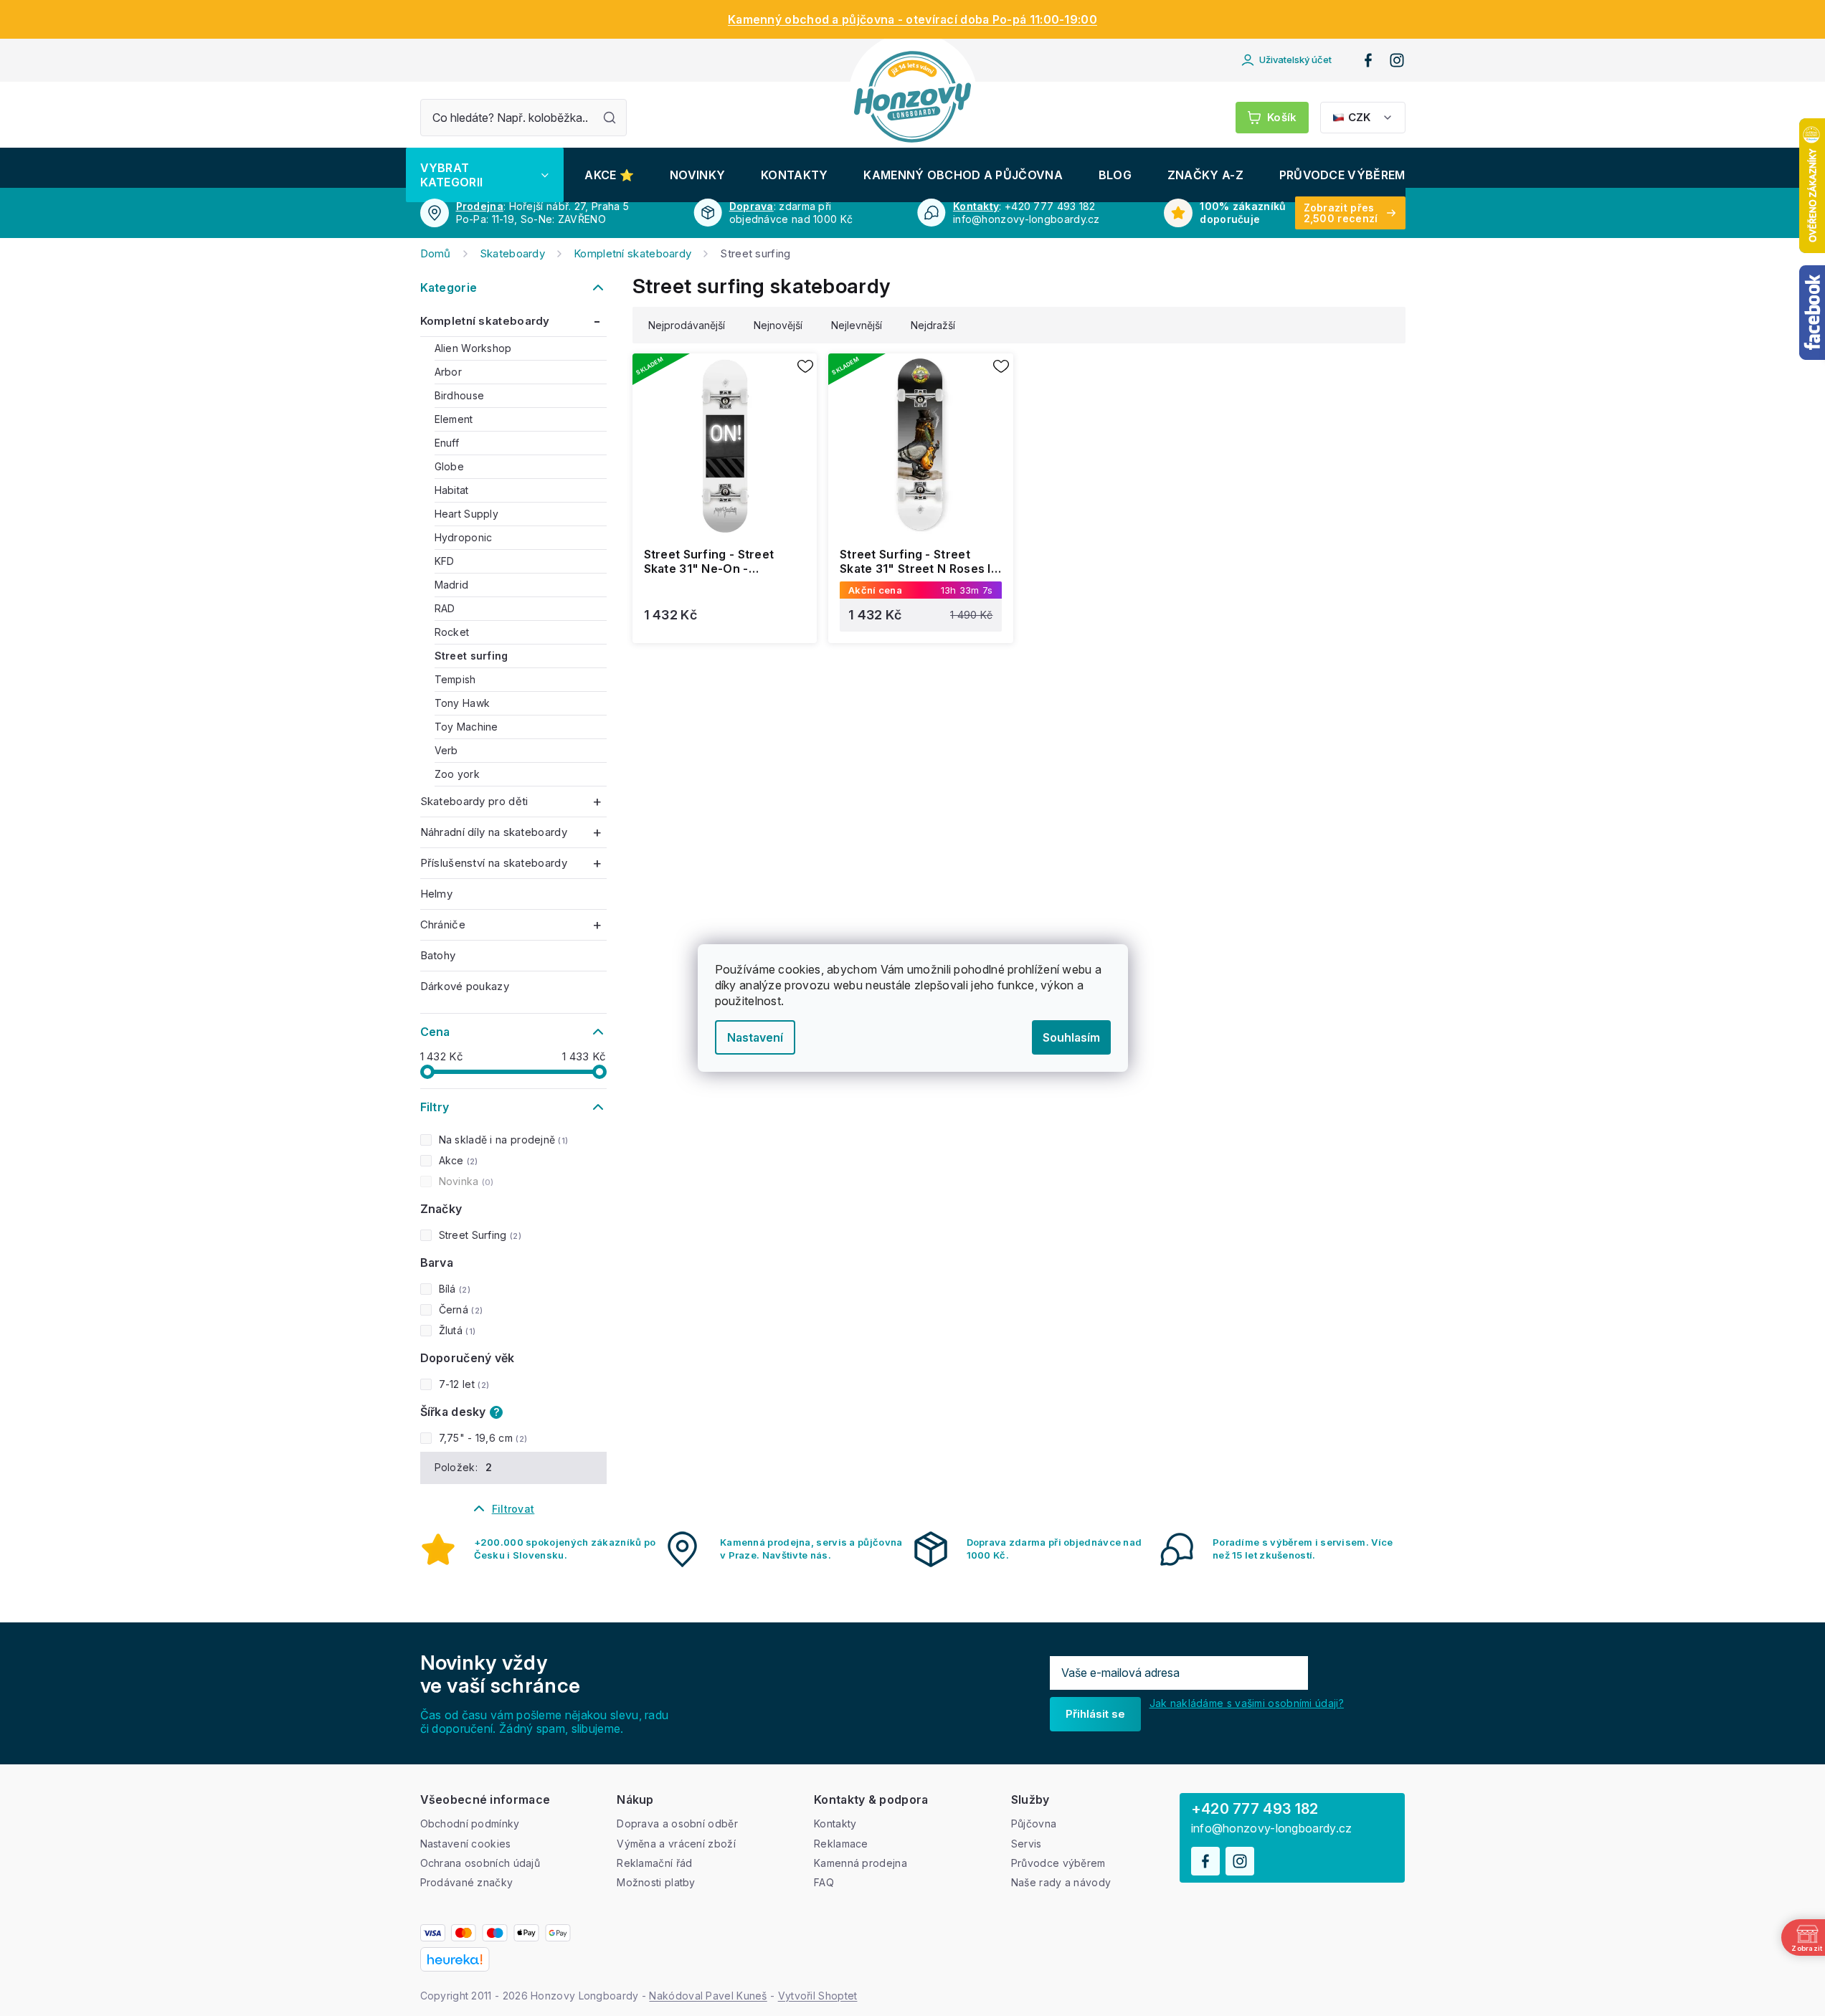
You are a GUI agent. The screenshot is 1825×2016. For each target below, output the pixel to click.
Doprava (752, 206)
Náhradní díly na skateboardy (494, 832)
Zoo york (457, 774)
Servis (1027, 1844)
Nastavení (755, 1037)
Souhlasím (1071, 1037)
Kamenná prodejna (861, 1863)
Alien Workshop (473, 348)
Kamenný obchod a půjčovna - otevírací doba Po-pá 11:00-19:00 (912, 19)
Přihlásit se (1095, 1714)
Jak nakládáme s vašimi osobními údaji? (1247, 1703)
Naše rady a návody (1061, 1882)
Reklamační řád (654, 1863)
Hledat (610, 118)
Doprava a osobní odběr (677, 1824)
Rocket (452, 632)
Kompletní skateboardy (485, 321)
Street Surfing (479, 1235)
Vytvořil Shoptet (818, 1996)
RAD (445, 608)
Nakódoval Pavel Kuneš (708, 1996)
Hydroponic (464, 537)
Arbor (449, 372)
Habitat (452, 490)
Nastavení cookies (466, 1844)
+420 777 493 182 (1255, 1809)
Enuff (447, 443)
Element (454, 419)
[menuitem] (485, 175)
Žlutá (456, 1330)
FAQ (824, 1882)
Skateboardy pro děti (474, 801)
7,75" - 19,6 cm (482, 1438)
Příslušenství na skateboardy (494, 863)
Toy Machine (466, 727)
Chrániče (443, 924)
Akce (457, 1160)
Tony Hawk (463, 703)
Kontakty (976, 206)
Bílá (453, 1289)
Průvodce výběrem (1058, 1863)
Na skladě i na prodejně (502, 1140)
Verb (446, 750)
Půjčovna (1034, 1824)
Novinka (465, 1181)
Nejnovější (778, 325)
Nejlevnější (857, 325)
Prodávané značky (467, 1882)
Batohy (438, 955)
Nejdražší (933, 325)
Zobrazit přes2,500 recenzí (1341, 213)
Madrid (452, 585)
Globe (450, 466)
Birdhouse (460, 395)
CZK (1359, 117)
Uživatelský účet (1295, 60)
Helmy (437, 894)
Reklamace (841, 1844)
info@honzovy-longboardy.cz (1272, 1829)
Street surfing (471, 656)
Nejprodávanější (687, 325)
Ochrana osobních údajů (480, 1863)
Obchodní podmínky (470, 1824)
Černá (459, 1309)
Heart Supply (467, 514)
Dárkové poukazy (465, 986)
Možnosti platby (656, 1882)
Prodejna (480, 206)
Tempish (455, 679)
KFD (445, 561)
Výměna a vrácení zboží (676, 1844)
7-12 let (463, 1384)
